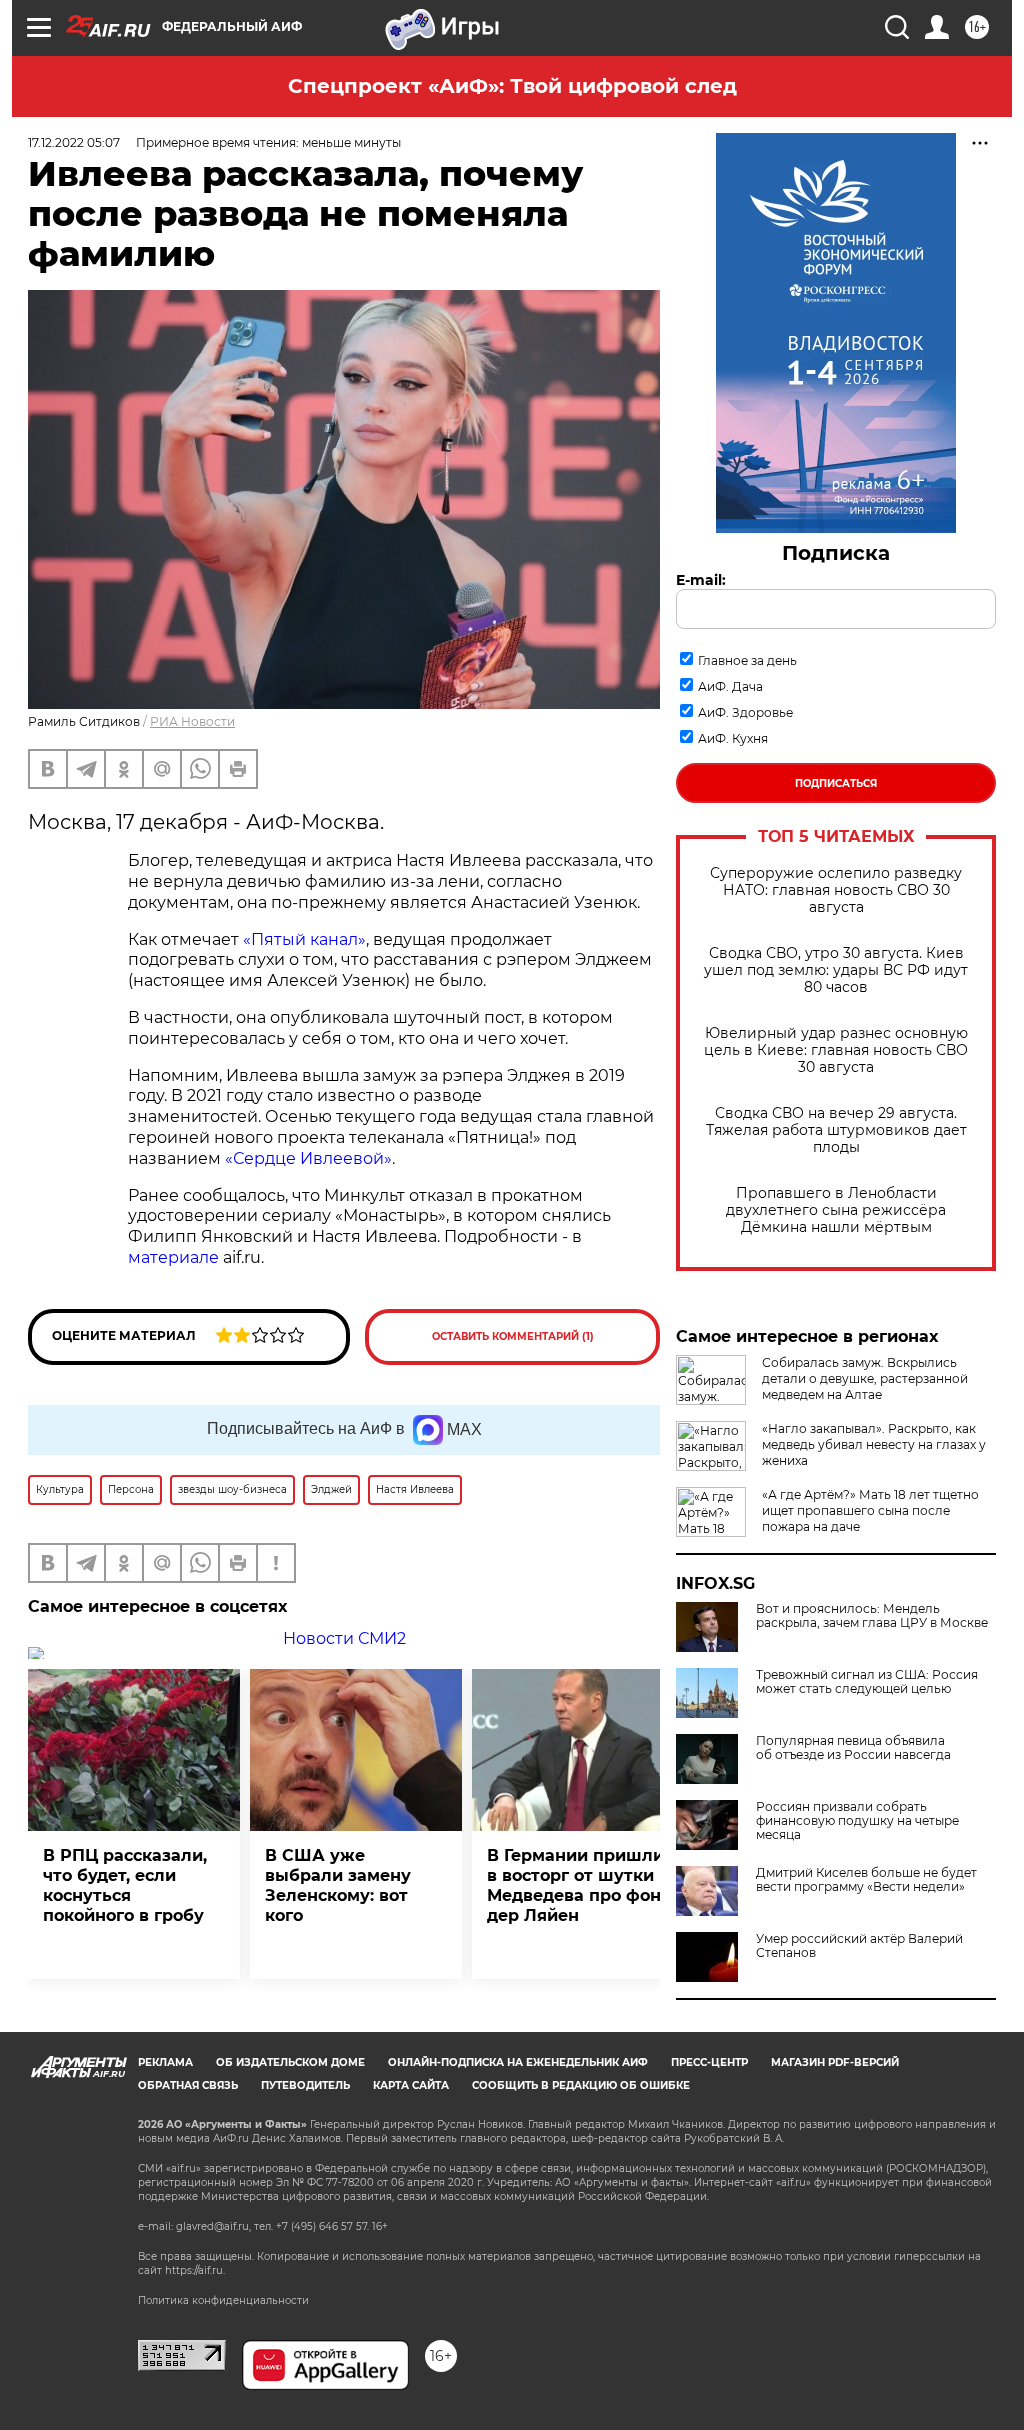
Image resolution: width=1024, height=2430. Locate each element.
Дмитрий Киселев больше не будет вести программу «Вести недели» (866, 1880)
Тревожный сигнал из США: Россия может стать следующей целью (867, 1682)
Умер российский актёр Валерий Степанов (859, 1946)
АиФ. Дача (730, 686)
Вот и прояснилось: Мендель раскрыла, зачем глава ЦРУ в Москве (872, 1616)
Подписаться (836, 783)
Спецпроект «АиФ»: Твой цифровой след (512, 86)
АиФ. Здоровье (745, 712)
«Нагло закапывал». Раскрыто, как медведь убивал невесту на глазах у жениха (874, 1444)
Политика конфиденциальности (223, 2300)
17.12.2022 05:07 (74, 142)
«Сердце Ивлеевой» (308, 1158)
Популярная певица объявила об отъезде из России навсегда (853, 1748)
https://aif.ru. (195, 2270)
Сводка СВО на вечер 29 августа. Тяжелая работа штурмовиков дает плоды (836, 1130)
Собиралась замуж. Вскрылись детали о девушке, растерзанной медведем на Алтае (865, 1378)
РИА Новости (192, 721)
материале (173, 1257)
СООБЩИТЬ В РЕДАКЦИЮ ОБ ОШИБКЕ (581, 2085)
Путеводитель (305, 2085)
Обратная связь (188, 2085)
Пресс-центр (709, 2062)
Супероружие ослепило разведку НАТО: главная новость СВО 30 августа (836, 890)
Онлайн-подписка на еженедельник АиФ (518, 2062)
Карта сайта (411, 2085)
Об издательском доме (290, 2062)
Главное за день (747, 660)
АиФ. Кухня (733, 738)
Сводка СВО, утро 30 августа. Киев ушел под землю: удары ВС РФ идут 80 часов (836, 970)
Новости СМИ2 (344, 1638)
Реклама (165, 2062)
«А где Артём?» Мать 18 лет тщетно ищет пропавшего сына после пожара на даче (870, 1510)
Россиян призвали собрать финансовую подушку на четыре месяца (857, 1821)
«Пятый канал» (304, 939)
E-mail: (701, 580)
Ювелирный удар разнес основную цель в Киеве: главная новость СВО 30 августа (836, 1050)
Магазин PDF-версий (835, 2062)
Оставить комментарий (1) (513, 1336)
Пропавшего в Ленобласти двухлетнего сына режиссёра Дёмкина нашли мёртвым (836, 1210)
